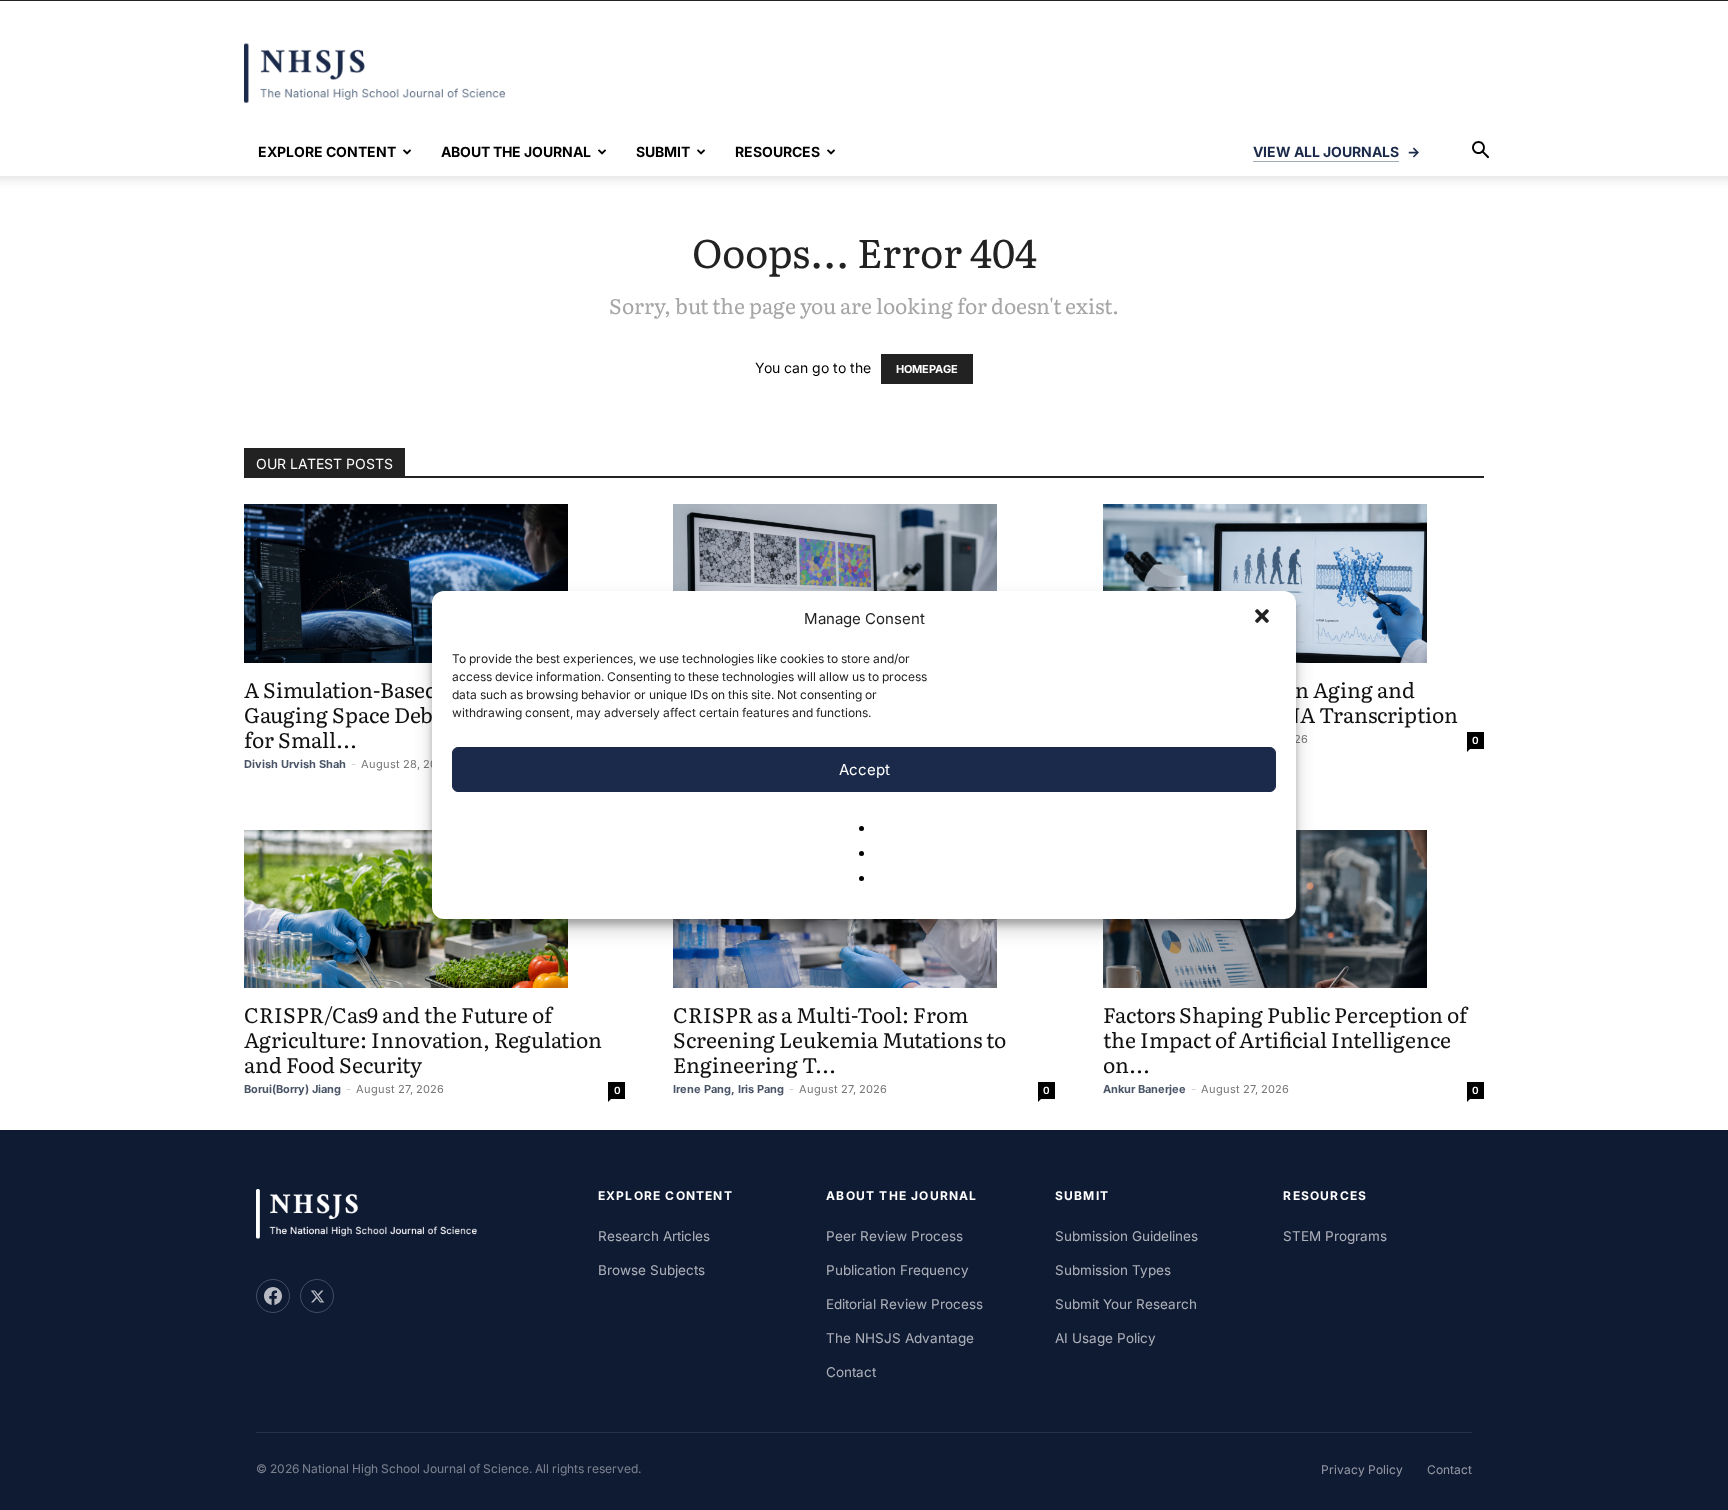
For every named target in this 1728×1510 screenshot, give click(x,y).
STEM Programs (1335, 1236)
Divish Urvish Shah (295, 764)
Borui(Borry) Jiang (292, 1089)
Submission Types (1113, 1270)
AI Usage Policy (1105, 1338)
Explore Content (327, 151)
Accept (864, 769)
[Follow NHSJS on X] (317, 1296)
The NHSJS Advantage (900, 1338)
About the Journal (516, 151)
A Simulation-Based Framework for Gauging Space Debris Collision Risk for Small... (422, 713)
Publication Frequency (897, 1270)
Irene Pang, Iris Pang (728, 1089)
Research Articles (654, 1236)
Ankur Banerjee (1144, 1089)
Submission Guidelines (1126, 1236)
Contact (851, 1372)
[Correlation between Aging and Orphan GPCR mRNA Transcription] (1293, 583)
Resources (777, 151)
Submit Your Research (1126, 1304)
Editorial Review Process (904, 1304)
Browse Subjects (651, 1270)
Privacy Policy (1362, 1469)
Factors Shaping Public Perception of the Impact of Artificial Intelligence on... (1285, 1038)
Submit (663, 151)
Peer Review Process (894, 1236)
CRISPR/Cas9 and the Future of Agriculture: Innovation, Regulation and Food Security (423, 1038)
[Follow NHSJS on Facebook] (273, 1296)
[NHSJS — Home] (376, 1214)
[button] (1264, 618)
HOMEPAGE (927, 369)
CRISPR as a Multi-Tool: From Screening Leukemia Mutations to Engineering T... (839, 1038)
